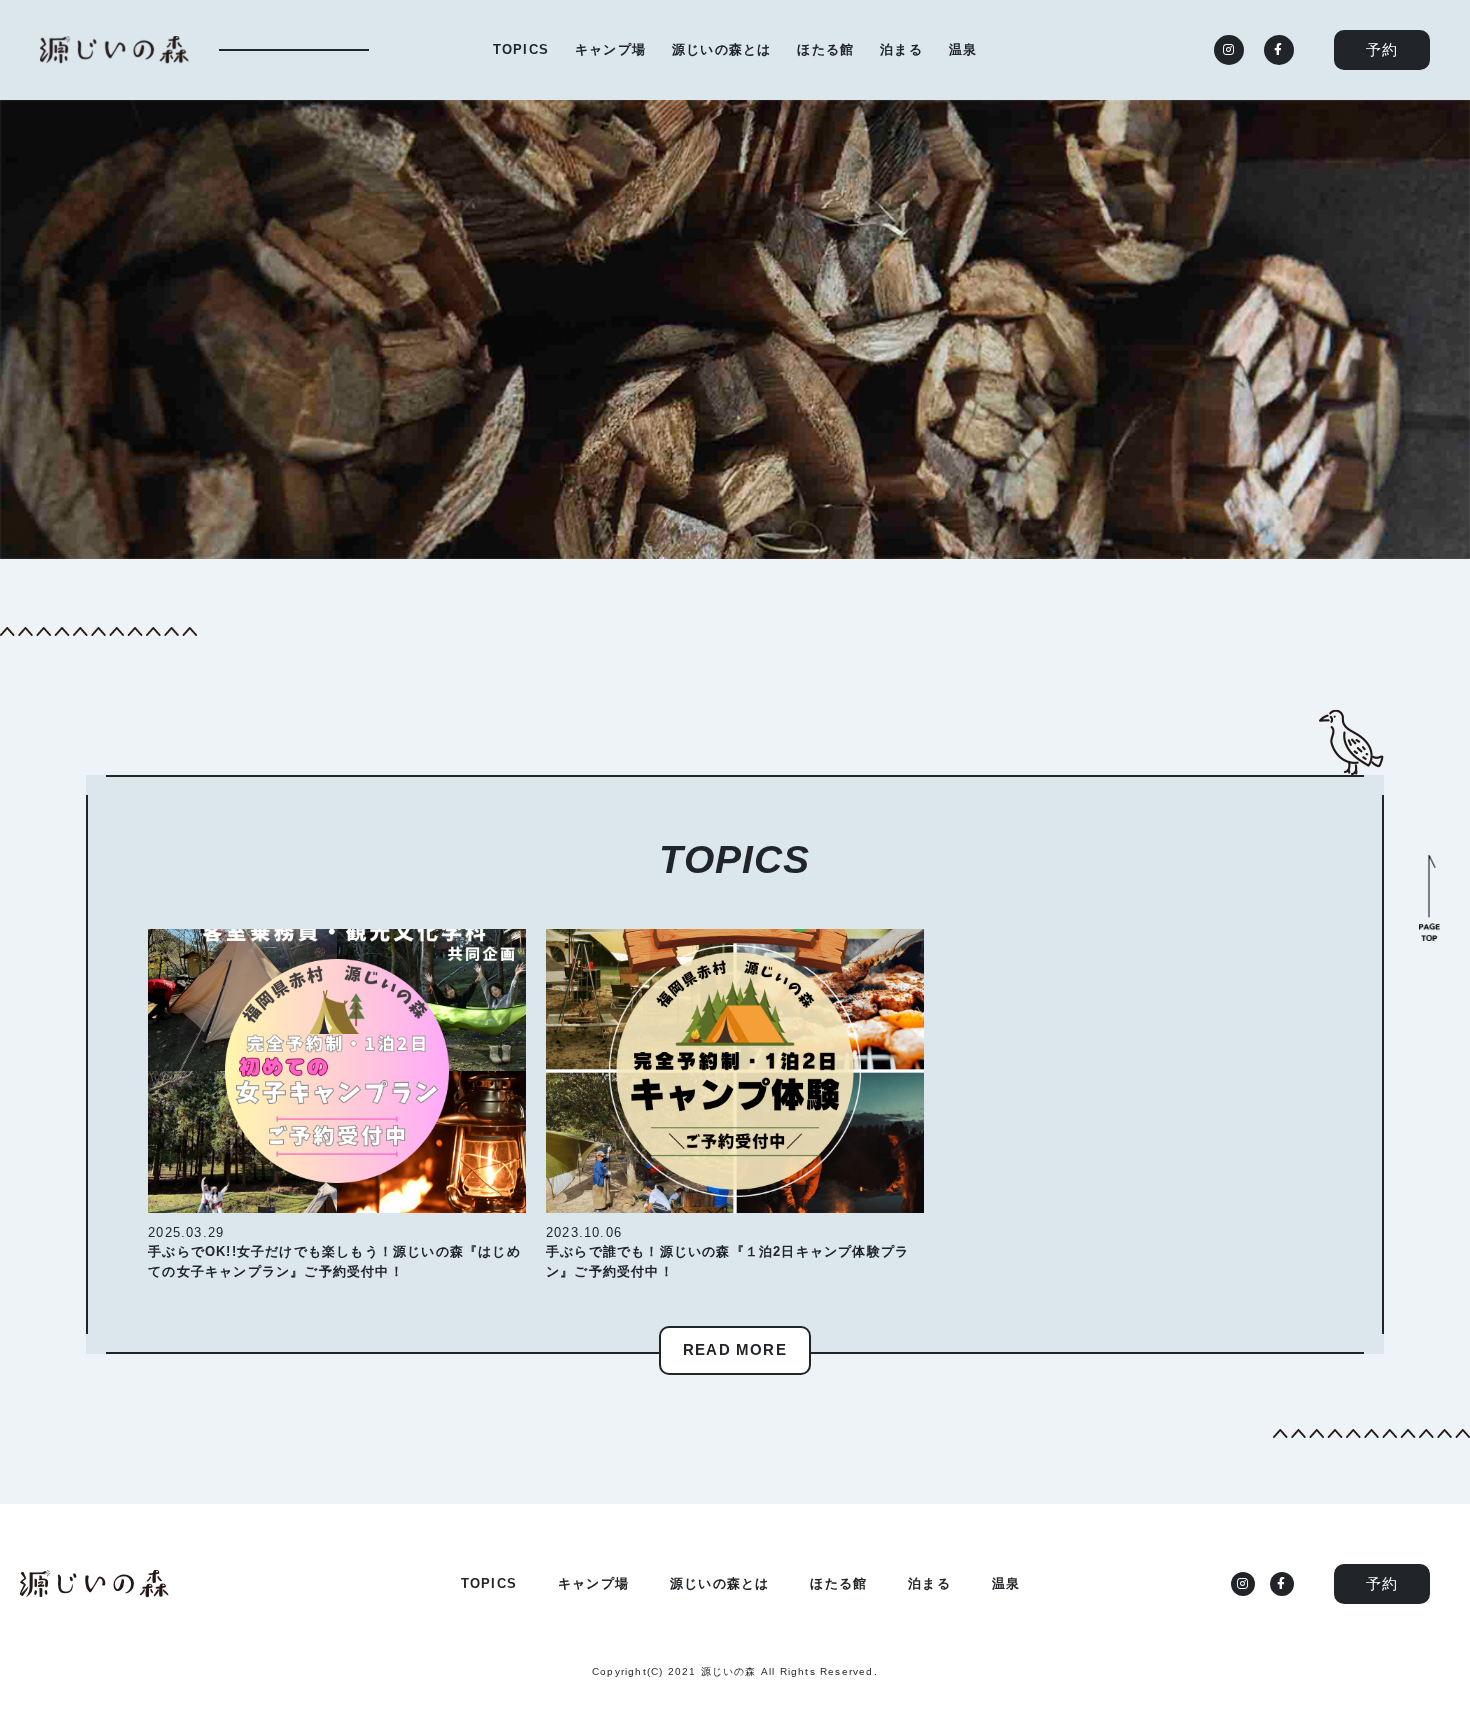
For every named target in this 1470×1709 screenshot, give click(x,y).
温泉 (963, 49)
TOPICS (521, 49)
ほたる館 (825, 49)
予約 (1382, 49)
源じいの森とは (721, 49)
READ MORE (735, 1349)
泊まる (901, 49)
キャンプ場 (610, 49)
